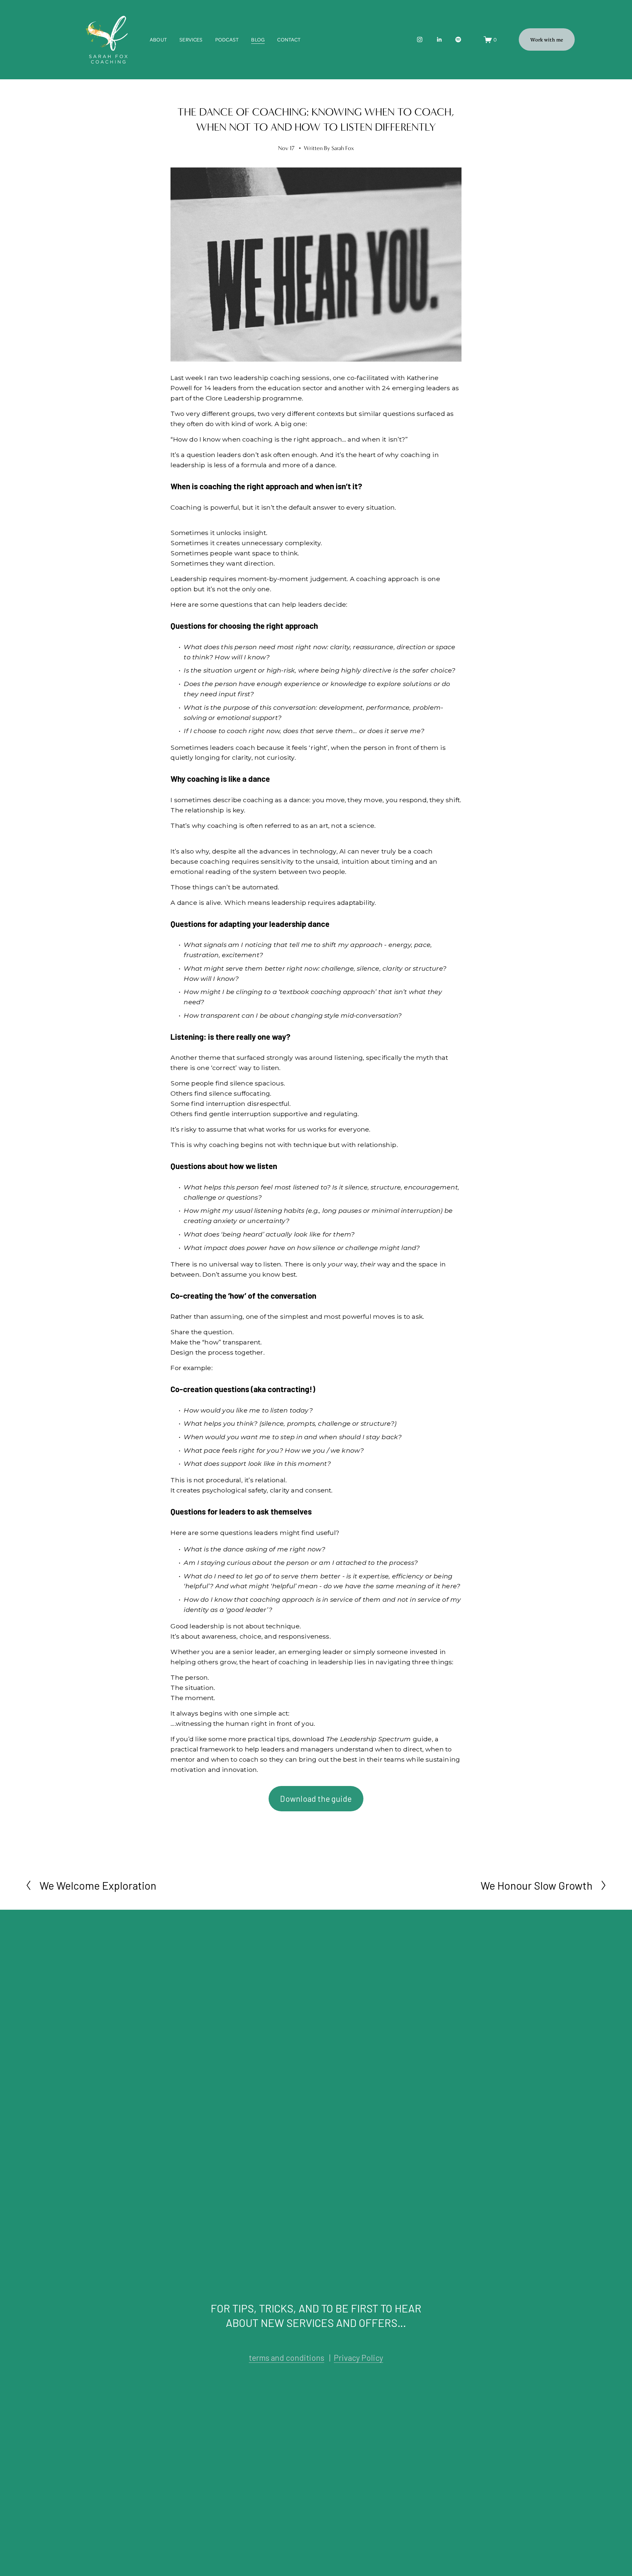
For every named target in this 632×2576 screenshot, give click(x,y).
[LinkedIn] (439, 39)
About (158, 39)
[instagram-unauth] (420, 39)
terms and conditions (287, 2358)
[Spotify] (458, 39)
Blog (258, 39)
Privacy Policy (358, 2358)
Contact (289, 39)
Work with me (547, 39)
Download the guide (316, 1799)
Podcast (227, 39)
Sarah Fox (343, 148)
